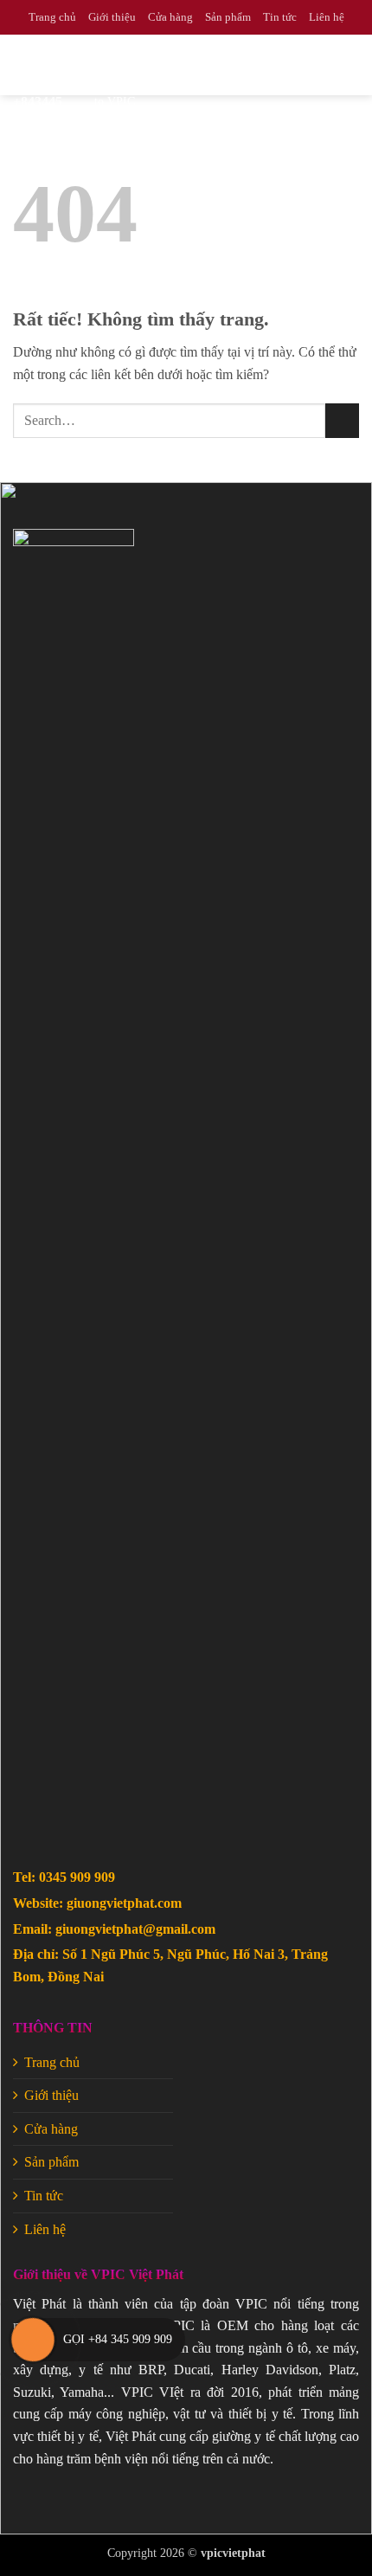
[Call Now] (33, 2340)
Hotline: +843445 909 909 (48, 102)
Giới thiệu (112, 17)
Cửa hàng (170, 17)
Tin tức (280, 17)
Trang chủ (52, 17)
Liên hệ (327, 17)
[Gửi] (342, 420)
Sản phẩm (228, 17)
